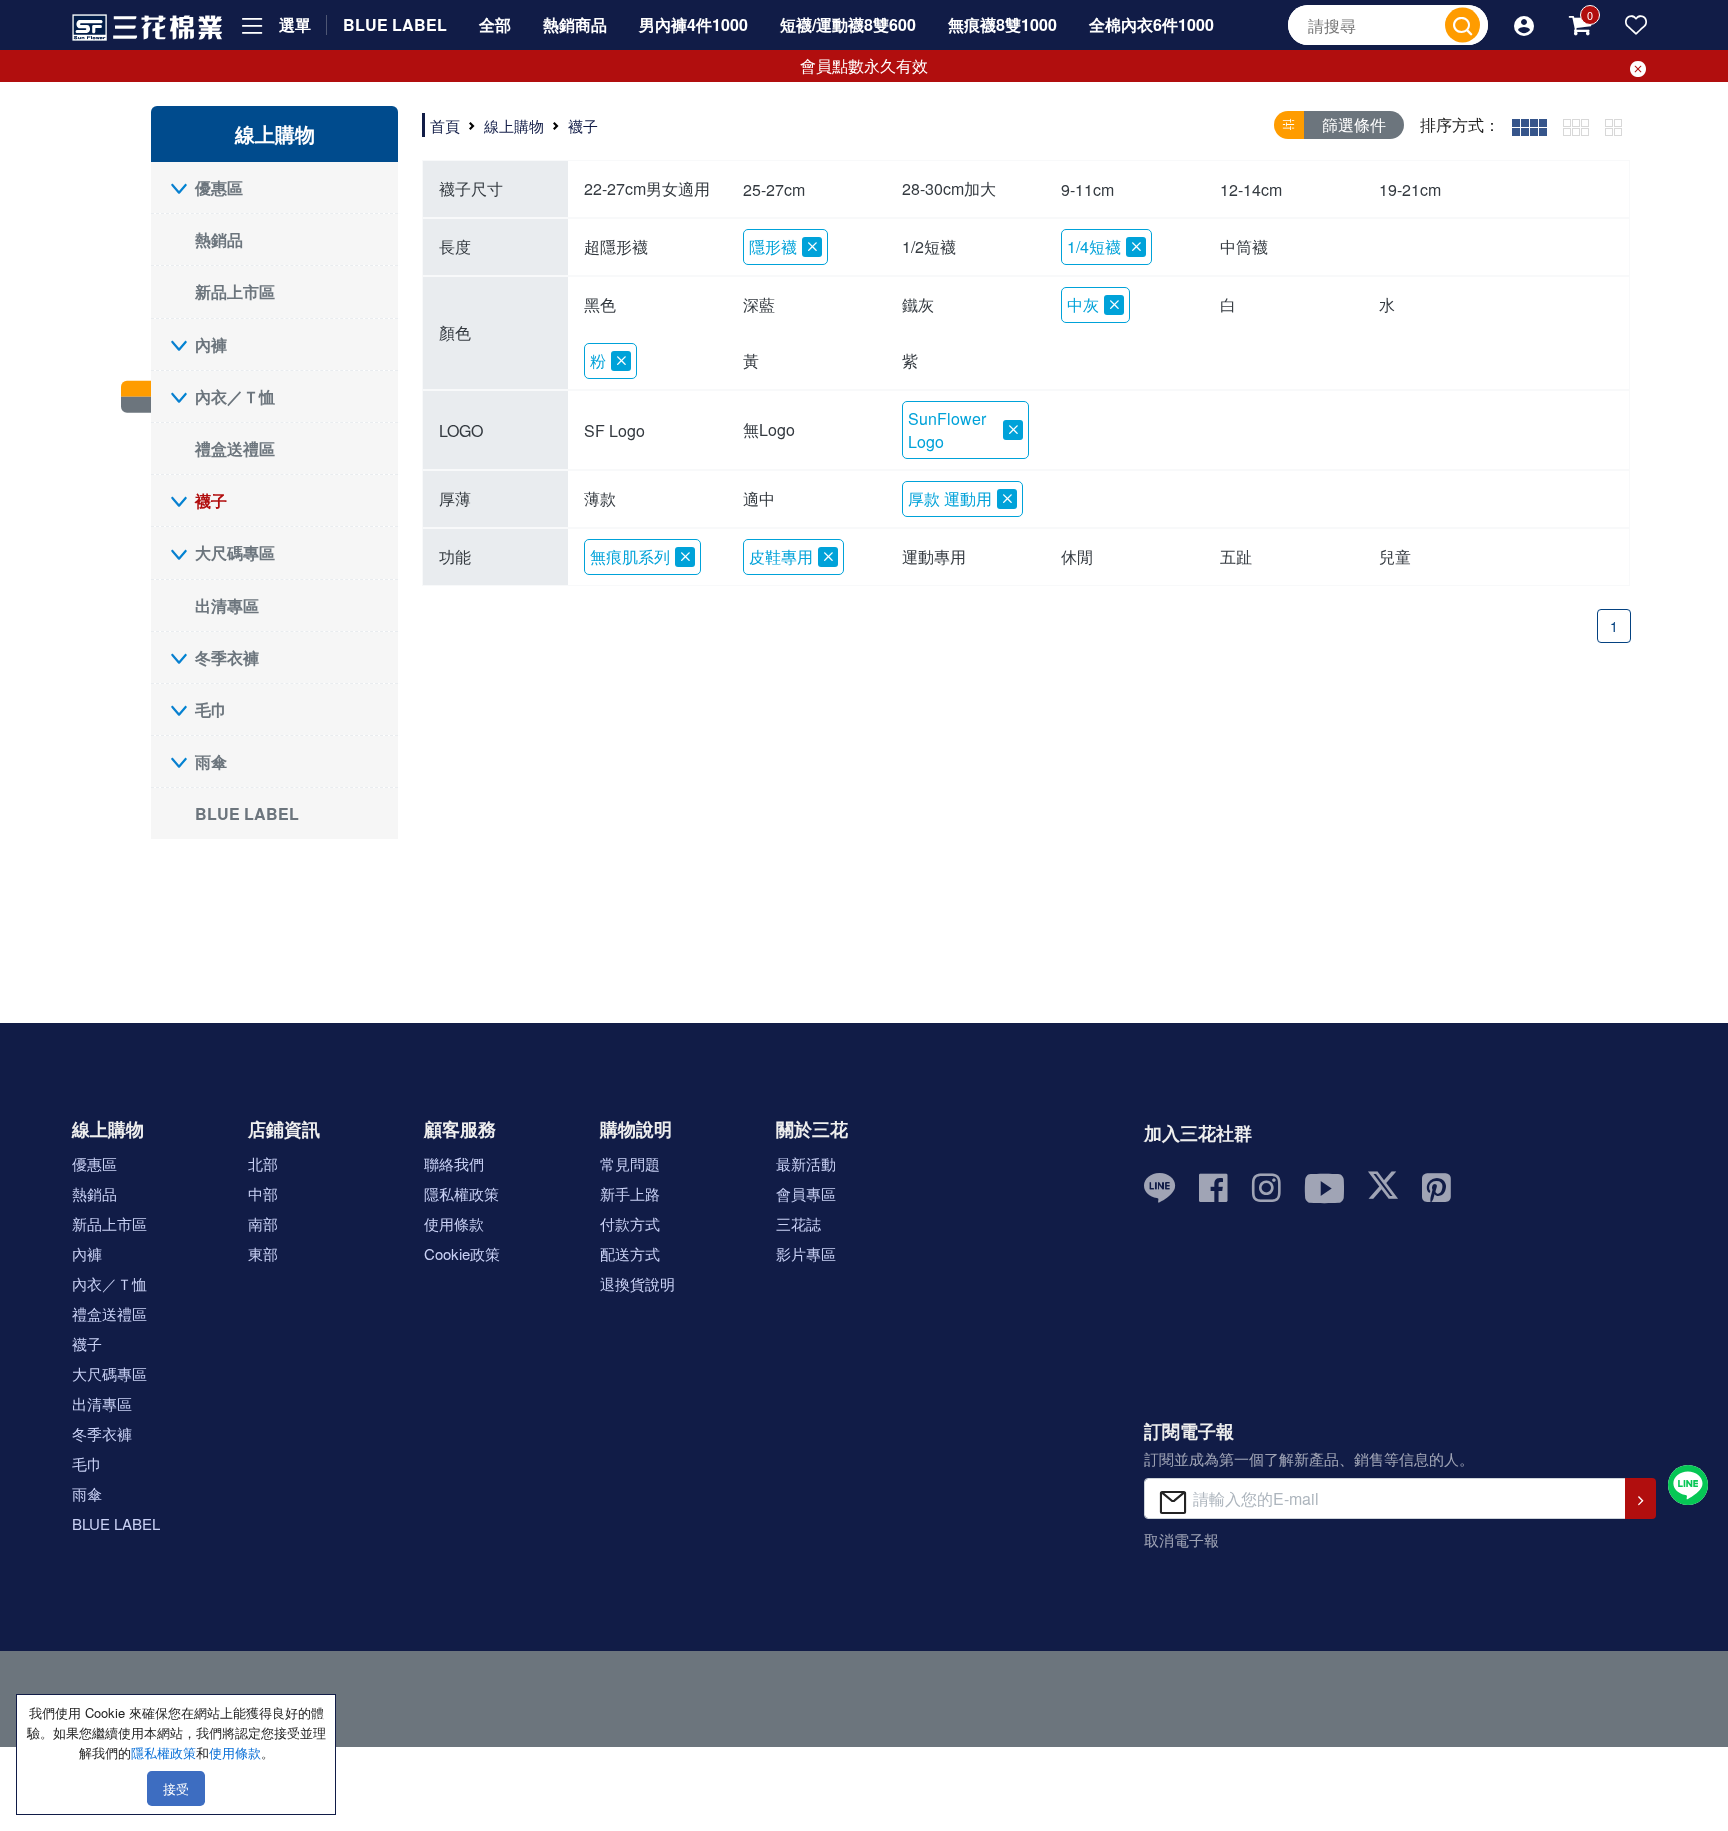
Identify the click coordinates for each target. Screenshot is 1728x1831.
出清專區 (227, 605)
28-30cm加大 (949, 188)
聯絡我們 (454, 1163)
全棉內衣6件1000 (1151, 24)
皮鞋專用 (781, 556)
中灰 (1083, 304)
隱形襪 (773, 246)
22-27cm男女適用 (647, 188)
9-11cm (1087, 189)
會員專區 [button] (806, 1193)
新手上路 (630, 1193)
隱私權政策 (461, 1193)
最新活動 (806, 1163)
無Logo (769, 429)
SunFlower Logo (947, 430)
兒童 (1395, 556)
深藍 (759, 304)
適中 (759, 498)
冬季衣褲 (227, 657)
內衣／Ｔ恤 (235, 396)
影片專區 (806, 1253)
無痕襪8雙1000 (1002, 24)
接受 (176, 1788)
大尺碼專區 (235, 552)
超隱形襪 (616, 246)
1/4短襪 (1094, 246)
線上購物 (514, 125)
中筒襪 (1244, 246)
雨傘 (211, 761)
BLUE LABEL (395, 24)
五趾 (1236, 556)
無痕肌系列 (630, 556)
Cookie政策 (462, 1253)
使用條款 (454, 1223)
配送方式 (630, 1253)
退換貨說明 (637, 1283)
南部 (263, 1223)
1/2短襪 (929, 246)
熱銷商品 (575, 24)
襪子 (211, 500)
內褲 (211, 344)
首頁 (445, 125)
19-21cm (1410, 189)
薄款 (600, 498)
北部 (263, 1163)
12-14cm (1251, 189)
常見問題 (630, 1163)
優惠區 (219, 187)
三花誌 (798, 1223)
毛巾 (211, 709)
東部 (263, 1253)
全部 (495, 24)
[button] (1524, 25)
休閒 (1077, 556)
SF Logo (614, 430)
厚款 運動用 (950, 498)
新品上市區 (235, 291)
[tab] (1529, 125)
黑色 (600, 304)
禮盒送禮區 (235, 448)
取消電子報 (1181, 1539)
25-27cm (774, 189)
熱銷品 (219, 239)
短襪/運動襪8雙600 (848, 24)
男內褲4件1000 (693, 24)
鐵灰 (918, 304)
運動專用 (934, 556)
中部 (263, 1193)
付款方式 (630, 1223)
